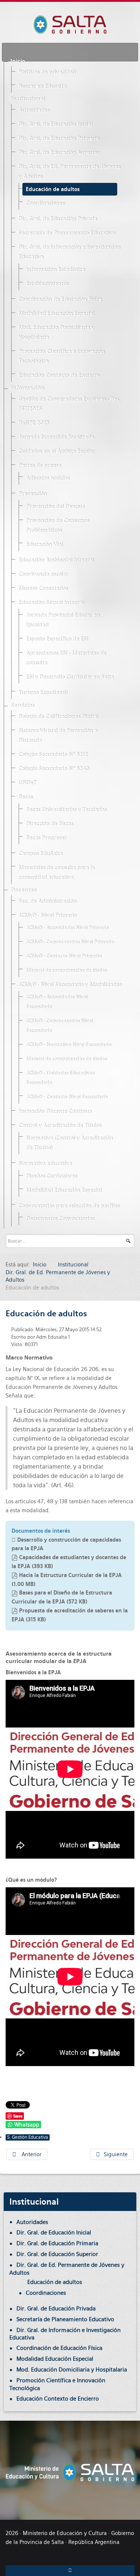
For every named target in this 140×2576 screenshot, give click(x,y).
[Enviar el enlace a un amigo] (132, 1329)
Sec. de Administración (47, 901)
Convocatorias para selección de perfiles (69, 1206)
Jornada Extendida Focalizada (56, 437)
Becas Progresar (46, 838)
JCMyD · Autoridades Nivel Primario (67, 928)
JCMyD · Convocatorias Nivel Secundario (59, 1026)
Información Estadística (55, 270)
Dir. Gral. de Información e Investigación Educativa (69, 252)
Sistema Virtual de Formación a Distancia (58, 736)
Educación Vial (44, 545)
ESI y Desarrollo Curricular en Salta (70, 677)
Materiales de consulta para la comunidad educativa (56, 873)
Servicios (22, 705)
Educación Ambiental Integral (56, 560)
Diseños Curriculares (51, 1176)
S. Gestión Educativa (28, 2137)
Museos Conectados (43, 589)
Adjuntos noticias (48, 478)
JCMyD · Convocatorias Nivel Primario (70, 942)
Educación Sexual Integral (51, 603)
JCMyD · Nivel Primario (47, 916)
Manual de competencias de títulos (66, 970)
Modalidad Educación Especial (56, 314)
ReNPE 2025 (34, 423)
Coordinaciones (45, 203)
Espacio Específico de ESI (57, 639)
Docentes (23, 890)
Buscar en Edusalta (42, 86)
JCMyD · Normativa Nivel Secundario (69, 1045)
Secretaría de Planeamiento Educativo (67, 233)
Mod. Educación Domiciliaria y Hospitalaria (56, 333)
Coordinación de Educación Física (60, 299)
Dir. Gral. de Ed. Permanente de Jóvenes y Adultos (69, 172)
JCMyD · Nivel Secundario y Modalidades (70, 985)
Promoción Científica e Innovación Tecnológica (61, 356)
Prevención (32, 494)
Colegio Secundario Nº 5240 (54, 769)
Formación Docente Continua (55, 1111)
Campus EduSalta (40, 854)
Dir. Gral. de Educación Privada (57, 219)
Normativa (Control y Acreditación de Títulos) (69, 1143)
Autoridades (34, 110)
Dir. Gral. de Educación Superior (59, 153)
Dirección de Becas (49, 824)
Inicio (18, 61)
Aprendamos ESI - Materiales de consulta (66, 658)
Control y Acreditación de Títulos (60, 1126)
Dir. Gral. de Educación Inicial (55, 124)
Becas (25, 797)
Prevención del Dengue (55, 507)
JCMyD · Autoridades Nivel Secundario (57, 1002)
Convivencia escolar (43, 574)
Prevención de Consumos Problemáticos (57, 526)
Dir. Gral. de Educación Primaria (59, 139)
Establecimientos (47, 284)
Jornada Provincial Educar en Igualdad (63, 620)
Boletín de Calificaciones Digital (58, 717)
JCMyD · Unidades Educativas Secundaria (60, 1078)
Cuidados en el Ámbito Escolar (56, 451)
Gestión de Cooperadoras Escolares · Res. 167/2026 (69, 404)
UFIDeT (27, 783)
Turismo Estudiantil (43, 693)
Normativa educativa (45, 1164)
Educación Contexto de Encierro (59, 375)
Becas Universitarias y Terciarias (66, 810)
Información (27, 388)
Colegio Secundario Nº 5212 (53, 755)
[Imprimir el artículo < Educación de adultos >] (124, 1329)
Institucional (28, 99)
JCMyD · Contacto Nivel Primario (64, 956)
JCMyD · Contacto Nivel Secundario (67, 1097)
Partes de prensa (40, 466)
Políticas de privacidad (47, 72)
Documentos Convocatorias (60, 1219)
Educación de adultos (53, 189)
